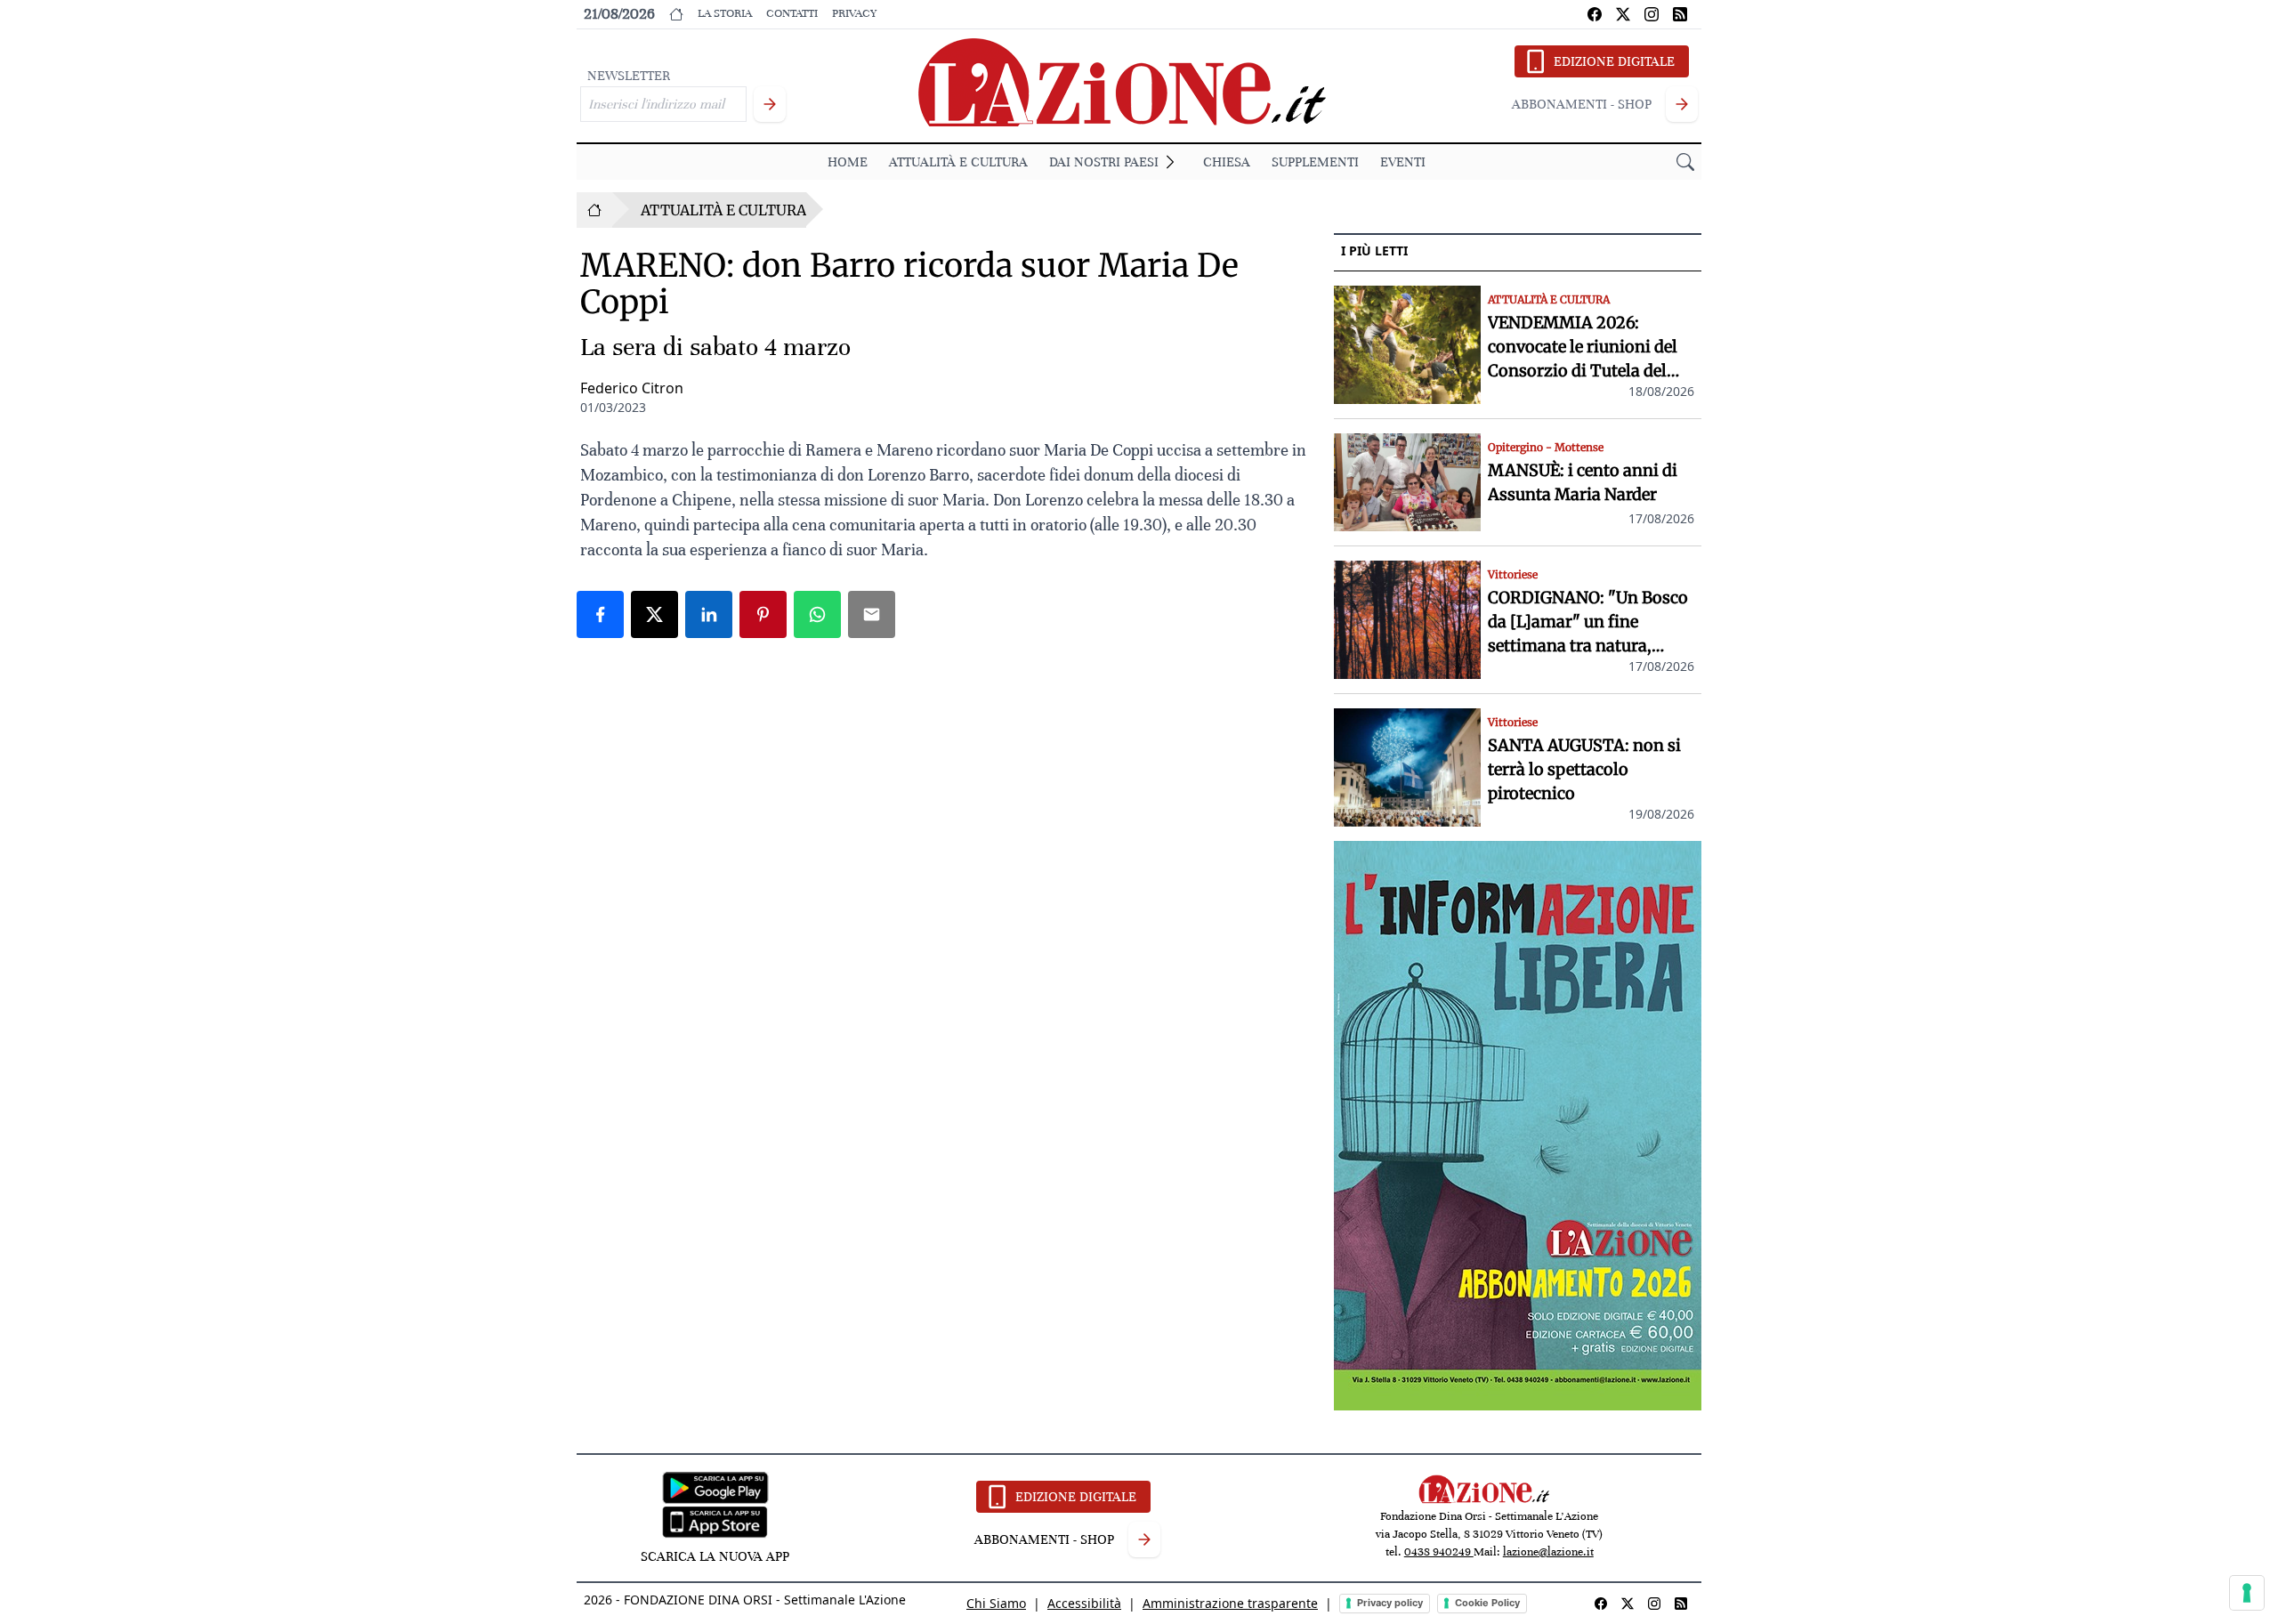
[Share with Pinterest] (763, 614)
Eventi (1403, 162)
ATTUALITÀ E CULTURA (958, 162)
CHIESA (1227, 162)
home (848, 162)
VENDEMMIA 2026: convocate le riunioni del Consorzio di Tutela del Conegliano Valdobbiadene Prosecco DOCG (1591, 347)
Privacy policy (1390, 1603)
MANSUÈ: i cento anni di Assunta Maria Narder (1583, 482)
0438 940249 (1439, 1552)
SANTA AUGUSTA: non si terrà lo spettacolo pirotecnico (1584, 769)
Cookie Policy (1487, 1603)
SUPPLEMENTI (1315, 162)
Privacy (854, 13)
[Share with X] (654, 614)
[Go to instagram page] (1652, 14)
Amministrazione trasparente (1230, 1603)
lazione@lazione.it (1548, 1552)
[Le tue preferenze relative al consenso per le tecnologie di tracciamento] (2247, 1593)
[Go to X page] (1623, 14)
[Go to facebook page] (1595, 14)
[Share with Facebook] (600, 614)
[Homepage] (594, 210)
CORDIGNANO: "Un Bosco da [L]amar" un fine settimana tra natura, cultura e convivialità (1588, 622)
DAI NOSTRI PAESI (1104, 162)
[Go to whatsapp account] (1680, 14)
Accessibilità (1084, 1603)
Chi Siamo (996, 1603)
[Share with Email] (872, 614)
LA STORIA (725, 13)
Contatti (792, 13)
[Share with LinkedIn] (709, 614)
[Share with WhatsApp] (817, 614)
